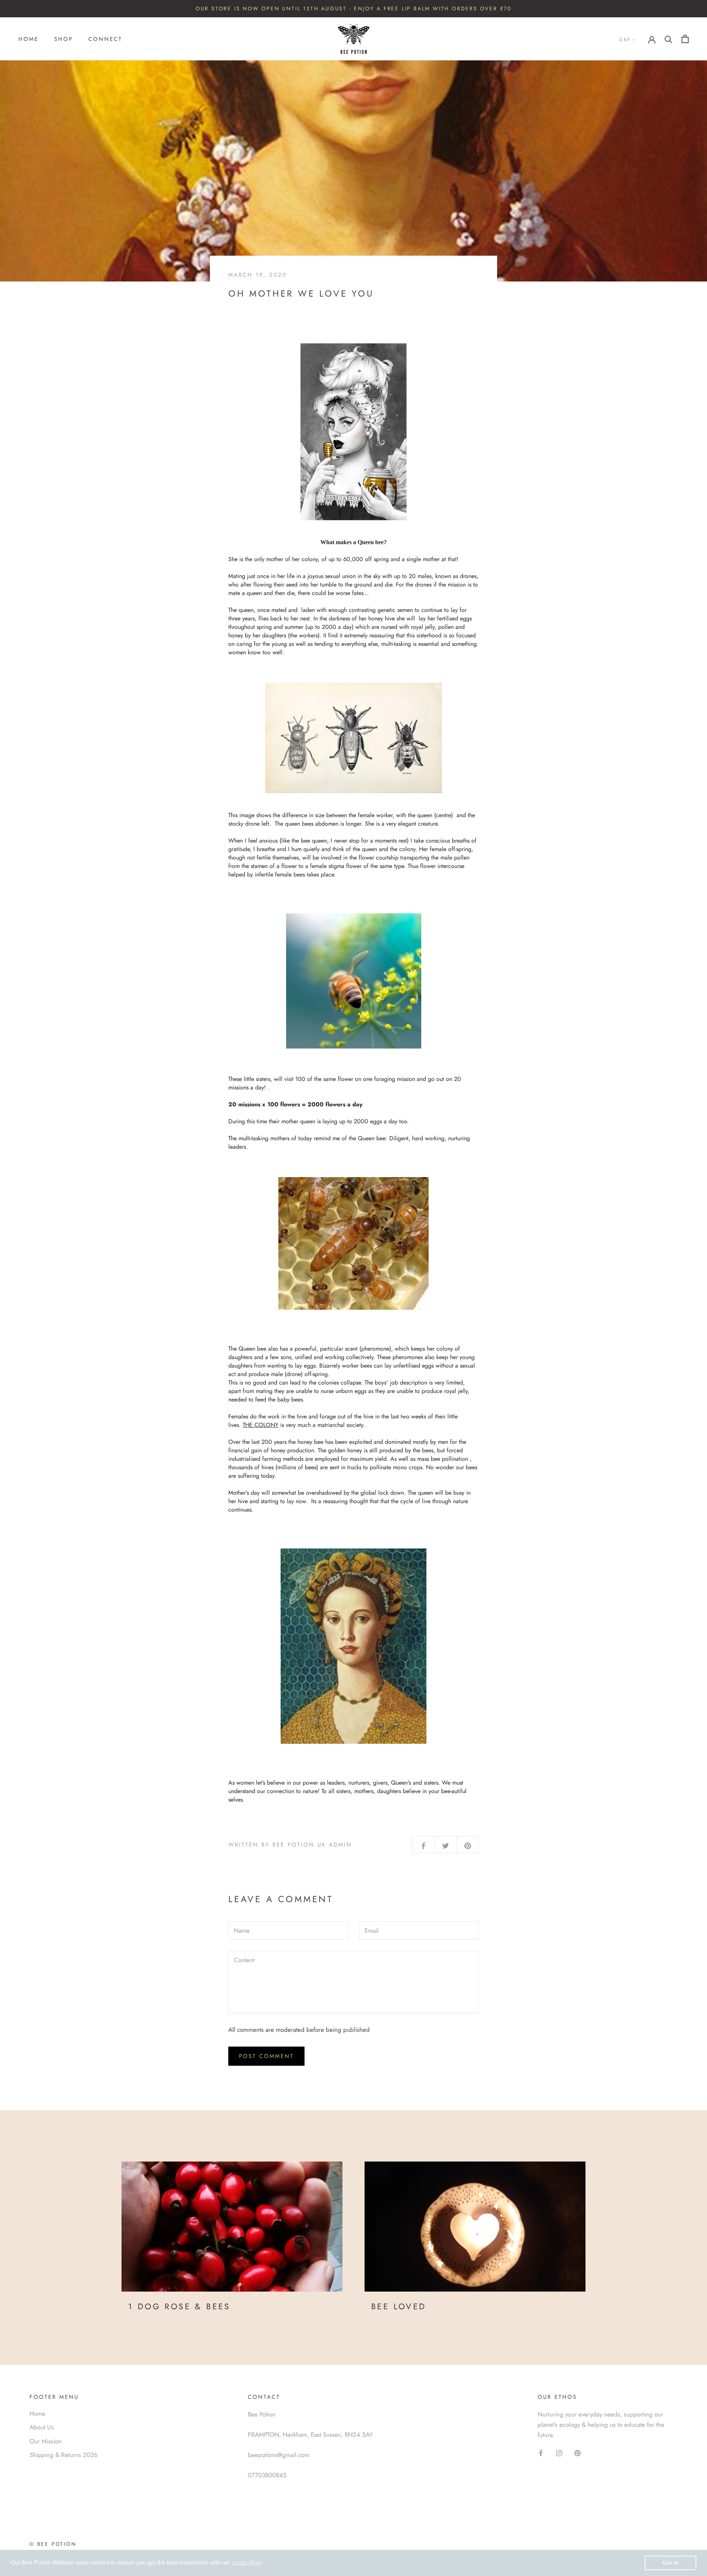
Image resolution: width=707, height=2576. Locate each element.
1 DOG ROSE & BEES (179, 2306)
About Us (42, 2427)
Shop (64, 39)
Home (29, 39)
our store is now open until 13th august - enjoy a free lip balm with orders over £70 (353, 8)
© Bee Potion (53, 2544)
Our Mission (45, 2441)
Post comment (266, 2056)
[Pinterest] (578, 2453)
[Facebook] (541, 2453)
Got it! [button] (671, 2563)
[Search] (669, 39)
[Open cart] (685, 39)
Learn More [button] (247, 2563)
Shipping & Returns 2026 (64, 2455)
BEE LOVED (399, 2306)
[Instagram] (559, 2453)
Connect (105, 39)
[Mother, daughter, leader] (353, 1646)
